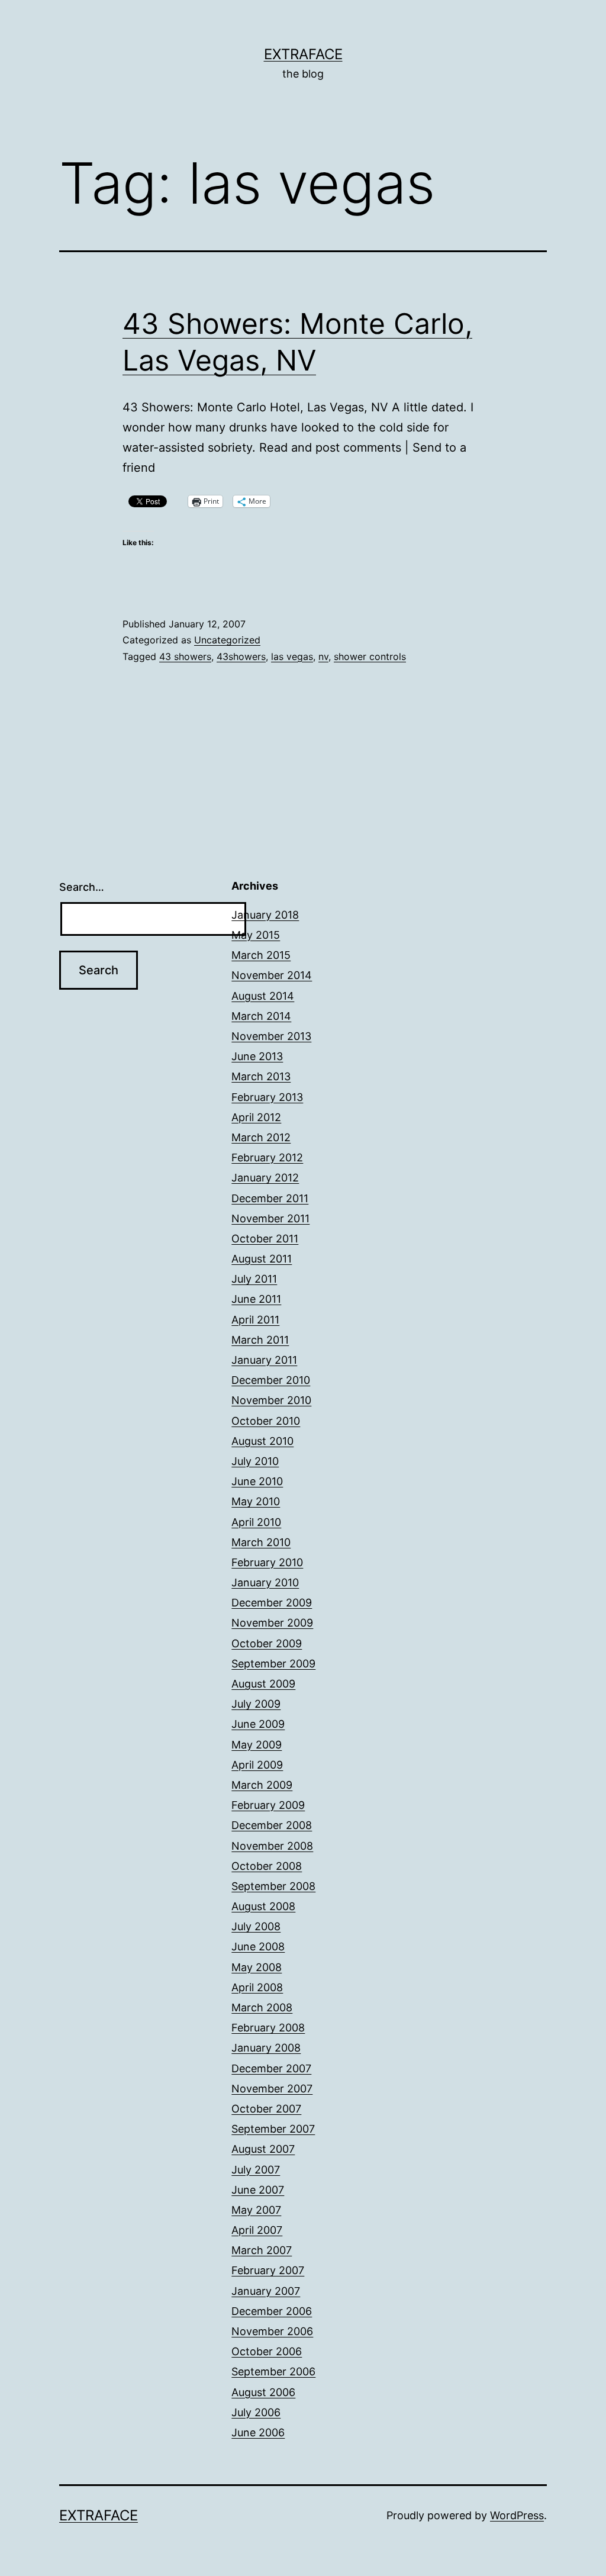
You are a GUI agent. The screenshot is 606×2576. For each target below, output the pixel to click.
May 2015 (256, 935)
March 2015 (261, 955)
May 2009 (257, 1745)
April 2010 (256, 1522)
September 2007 (273, 2129)
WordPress (517, 2515)
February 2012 (267, 1157)
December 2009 (272, 1603)
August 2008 (263, 1906)
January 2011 (264, 1360)
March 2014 (261, 1016)
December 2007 (271, 2068)
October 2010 (266, 1421)
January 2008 (266, 2048)
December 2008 (272, 1825)
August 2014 (263, 996)
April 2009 (257, 1765)
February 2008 (268, 2028)
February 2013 (267, 1097)
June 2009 (258, 1724)
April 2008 (257, 1987)
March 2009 (262, 1785)
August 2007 (263, 2149)
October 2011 (265, 1239)
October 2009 (267, 1643)
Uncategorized (227, 640)
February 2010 (267, 1562)
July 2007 (256, 2170)
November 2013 (271, 1036)
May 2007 (256, 2210)
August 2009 (263, 1684)
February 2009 (268, 1805)
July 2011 (254, 1279)
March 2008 (262, 2007)
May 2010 (256, 1501)
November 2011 (270, 1218)
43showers (241, 656)
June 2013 (257, 1056)
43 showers (185, 656)
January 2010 (265, 1582)
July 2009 (256, 1704)
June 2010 (257, 1481)
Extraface (303, 54)
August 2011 (262, 1259)
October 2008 (267, 1866)
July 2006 (256, 2412)
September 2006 (273, 2371)
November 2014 (272, 975)
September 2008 (273, 1886)
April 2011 (255, 1320)
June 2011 (256, 1299)
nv (323, 656)
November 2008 (272, 1846)
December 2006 (272, 2311)
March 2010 (261, 1542)
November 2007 (272, 2089)
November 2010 (271, 1400)
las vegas (292, 656)
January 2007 (266, 2291)
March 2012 (261, 1137)
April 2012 (256, 1117)
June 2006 (258, 2432)
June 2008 (258, 1947)
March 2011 (260, 1340)
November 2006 (272, 2331)
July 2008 (256, 1926)
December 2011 (270, 1198)
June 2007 (258, 2190)
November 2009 (272, 1623)
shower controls (370, 656)
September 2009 (273, 1664)
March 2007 (262, 2250)
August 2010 (262, 1441)
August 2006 (263, 2392)
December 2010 (271, 1380)
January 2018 (265, 915)
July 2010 (255, 1461)
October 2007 (266, 2109)
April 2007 (257, 2230)
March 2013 (261, 1076)
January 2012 (265, 1178)
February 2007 (268, 2270)
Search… (82, 887)
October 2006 (267, 2351)
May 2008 (257, 1967)
